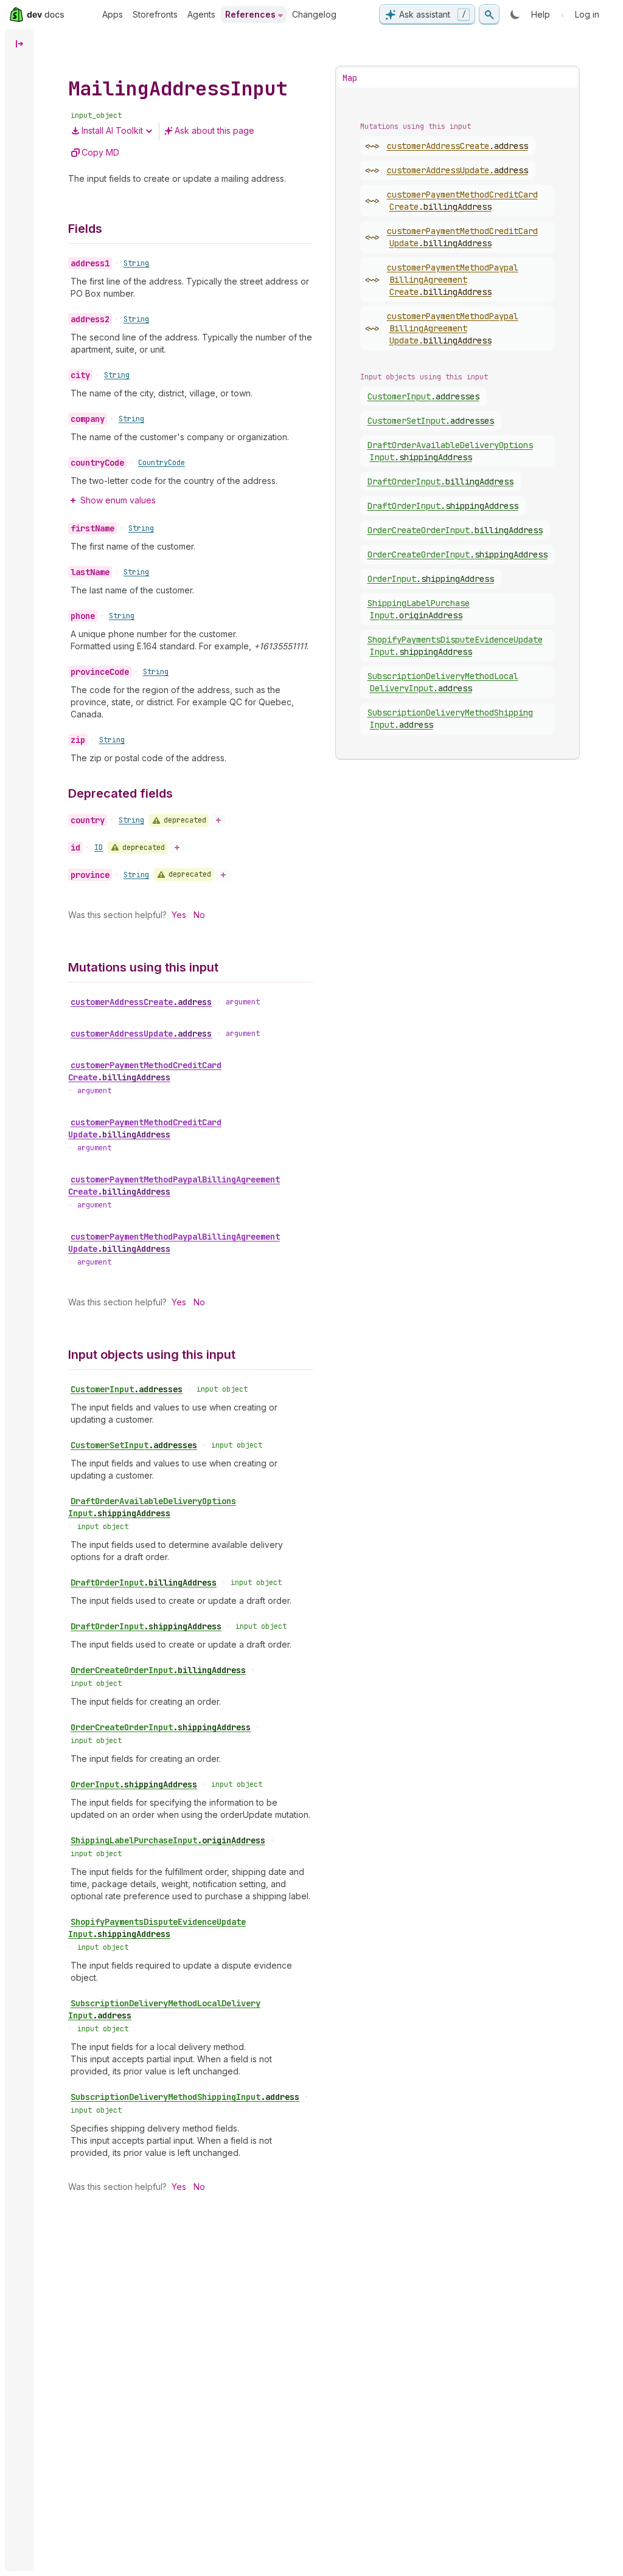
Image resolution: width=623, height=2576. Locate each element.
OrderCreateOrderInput (158, 1670)
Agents (201, 14)
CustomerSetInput (134, 1445)
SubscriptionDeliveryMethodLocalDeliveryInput (164, 2009)
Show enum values (118, 500)
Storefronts (155, 14)
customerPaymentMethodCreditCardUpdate (145, 1128)
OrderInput (134, 1784)
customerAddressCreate (141, 1002)
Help (541, 14)
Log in (587, 14)
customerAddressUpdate (141, 1034)
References (250, 14)
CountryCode (162, 463)
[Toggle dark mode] (515, 15)
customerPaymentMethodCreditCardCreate (145, 1071)
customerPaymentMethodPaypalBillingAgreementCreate (174, 1186)
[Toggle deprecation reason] (218, 820)
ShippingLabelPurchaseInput (168, 1840)
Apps (113, 14)
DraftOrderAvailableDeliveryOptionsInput (152, 1507)
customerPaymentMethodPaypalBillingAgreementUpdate (174, 1243)
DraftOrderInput (144, 1583)
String (136, 263)
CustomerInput (127, 1389)
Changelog (314, 14)
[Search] (489, 15)
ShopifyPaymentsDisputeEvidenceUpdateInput (157, 1928)
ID (99, 848)
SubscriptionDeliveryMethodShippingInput (185, 2097)
